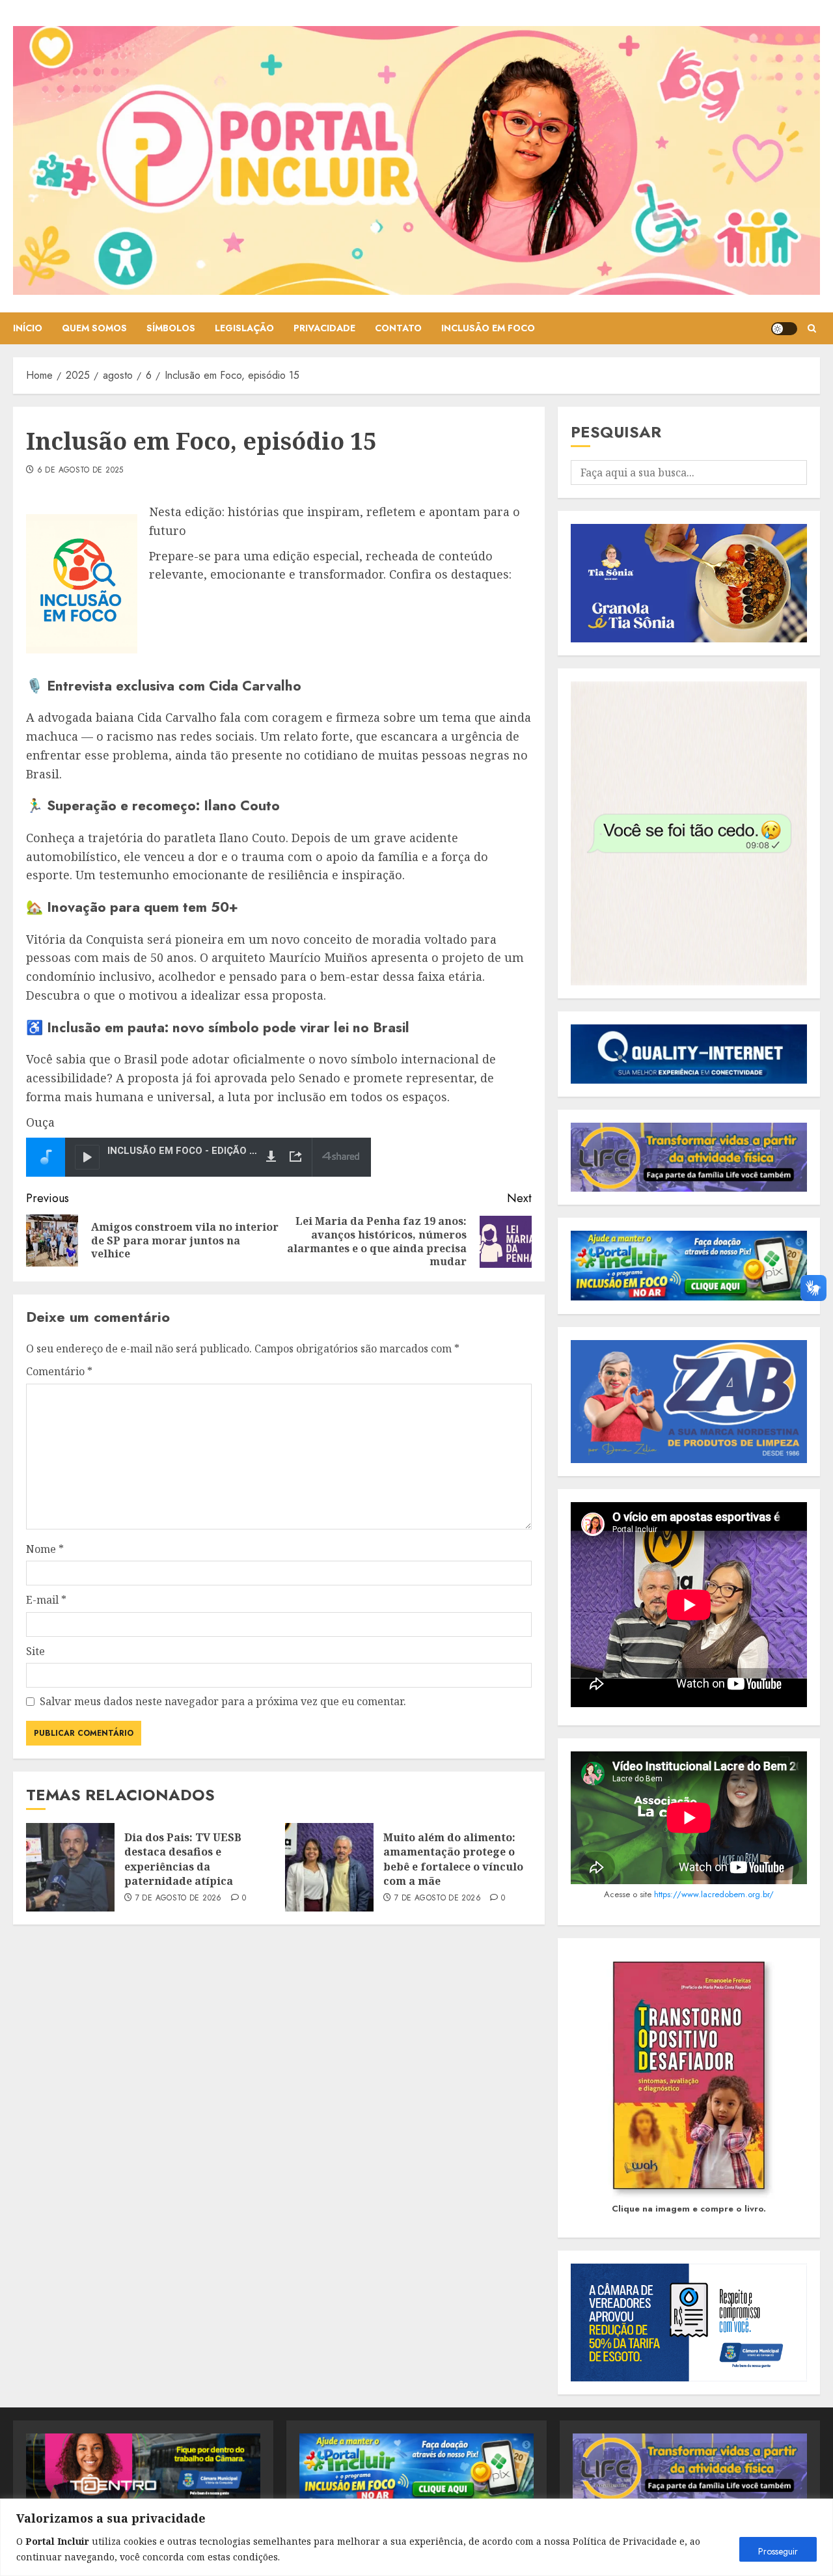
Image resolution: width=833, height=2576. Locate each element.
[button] (812, 328)
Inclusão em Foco (488, 328)
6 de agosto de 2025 (80, 471)
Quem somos (94, 328)
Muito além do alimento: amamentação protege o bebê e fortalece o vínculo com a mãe (453, 1859)
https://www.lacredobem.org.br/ (714, 1894)
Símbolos (171, 328)
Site (35, 1651)
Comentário (59, 1371)
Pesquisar (616, 432)
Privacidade (324, 328)
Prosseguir (778, 2551)
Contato (398, 328)
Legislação (244, 328)
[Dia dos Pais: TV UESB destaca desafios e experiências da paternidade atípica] (70, 1867)
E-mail (46, 1600)
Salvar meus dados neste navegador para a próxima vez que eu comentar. (223, 1701)
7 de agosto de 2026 (179, 1898)
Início (28, 328)
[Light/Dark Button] (784, 329)
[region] (416, 2537)
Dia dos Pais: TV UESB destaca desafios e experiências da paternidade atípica (183, 1859)
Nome (45, 1549)
